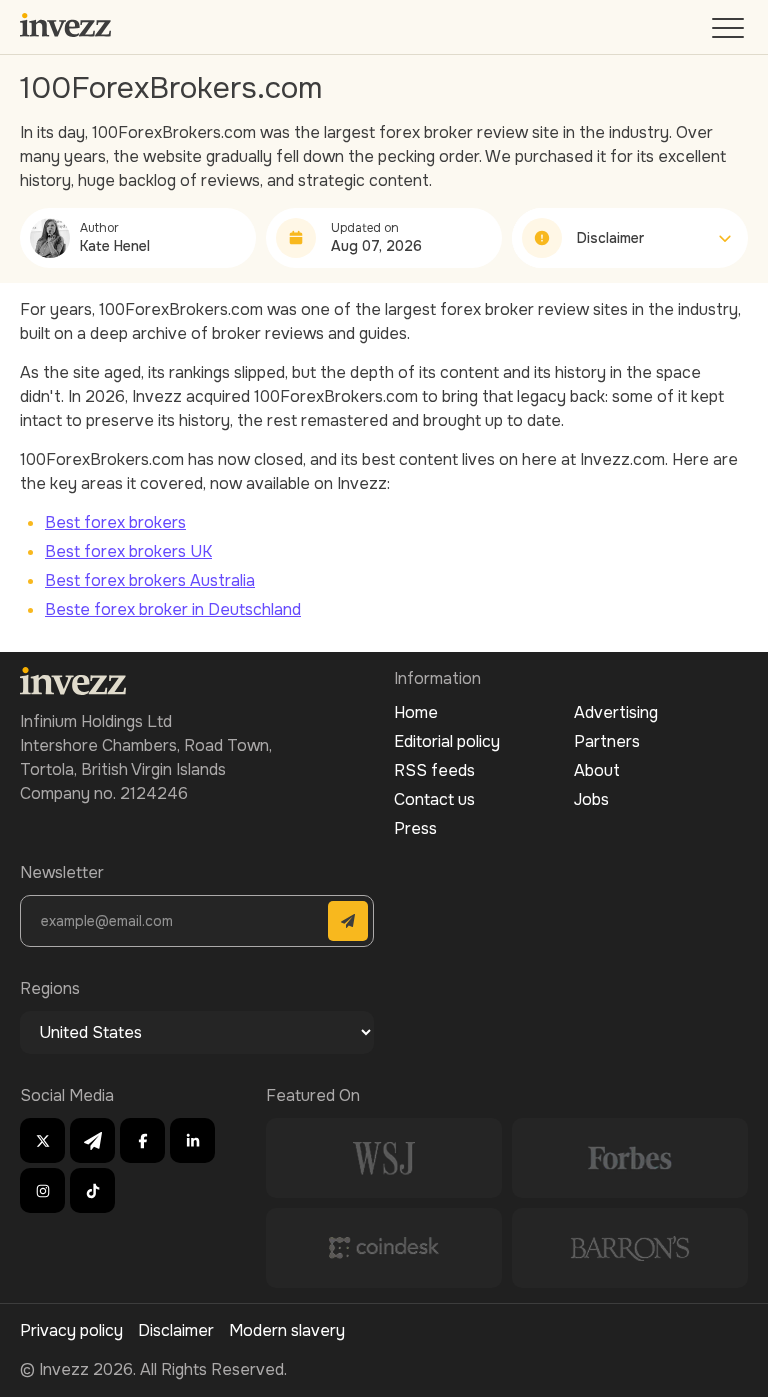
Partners (607, 741)
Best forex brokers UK (128, 551)
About (597, 770)
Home (416, 712)
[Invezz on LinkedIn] (192, 1140)
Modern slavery (287, 1330)
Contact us (434, 799)
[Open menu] (730, 32)
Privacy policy (71, 1330)
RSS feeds (434, 770)
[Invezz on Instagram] (42, 1190)
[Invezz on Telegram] (92, 1140)
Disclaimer (176, 1330)
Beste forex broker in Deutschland (173, 609)
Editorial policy (447, 741)
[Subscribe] (348, 921)
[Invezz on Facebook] (142, 1140)
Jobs (591, 799)
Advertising (616, 712)
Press (415, 828)
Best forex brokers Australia (150, 580)
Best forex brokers (115, 522)
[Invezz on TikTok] (92, 1190)
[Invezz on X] (42, 1140)
